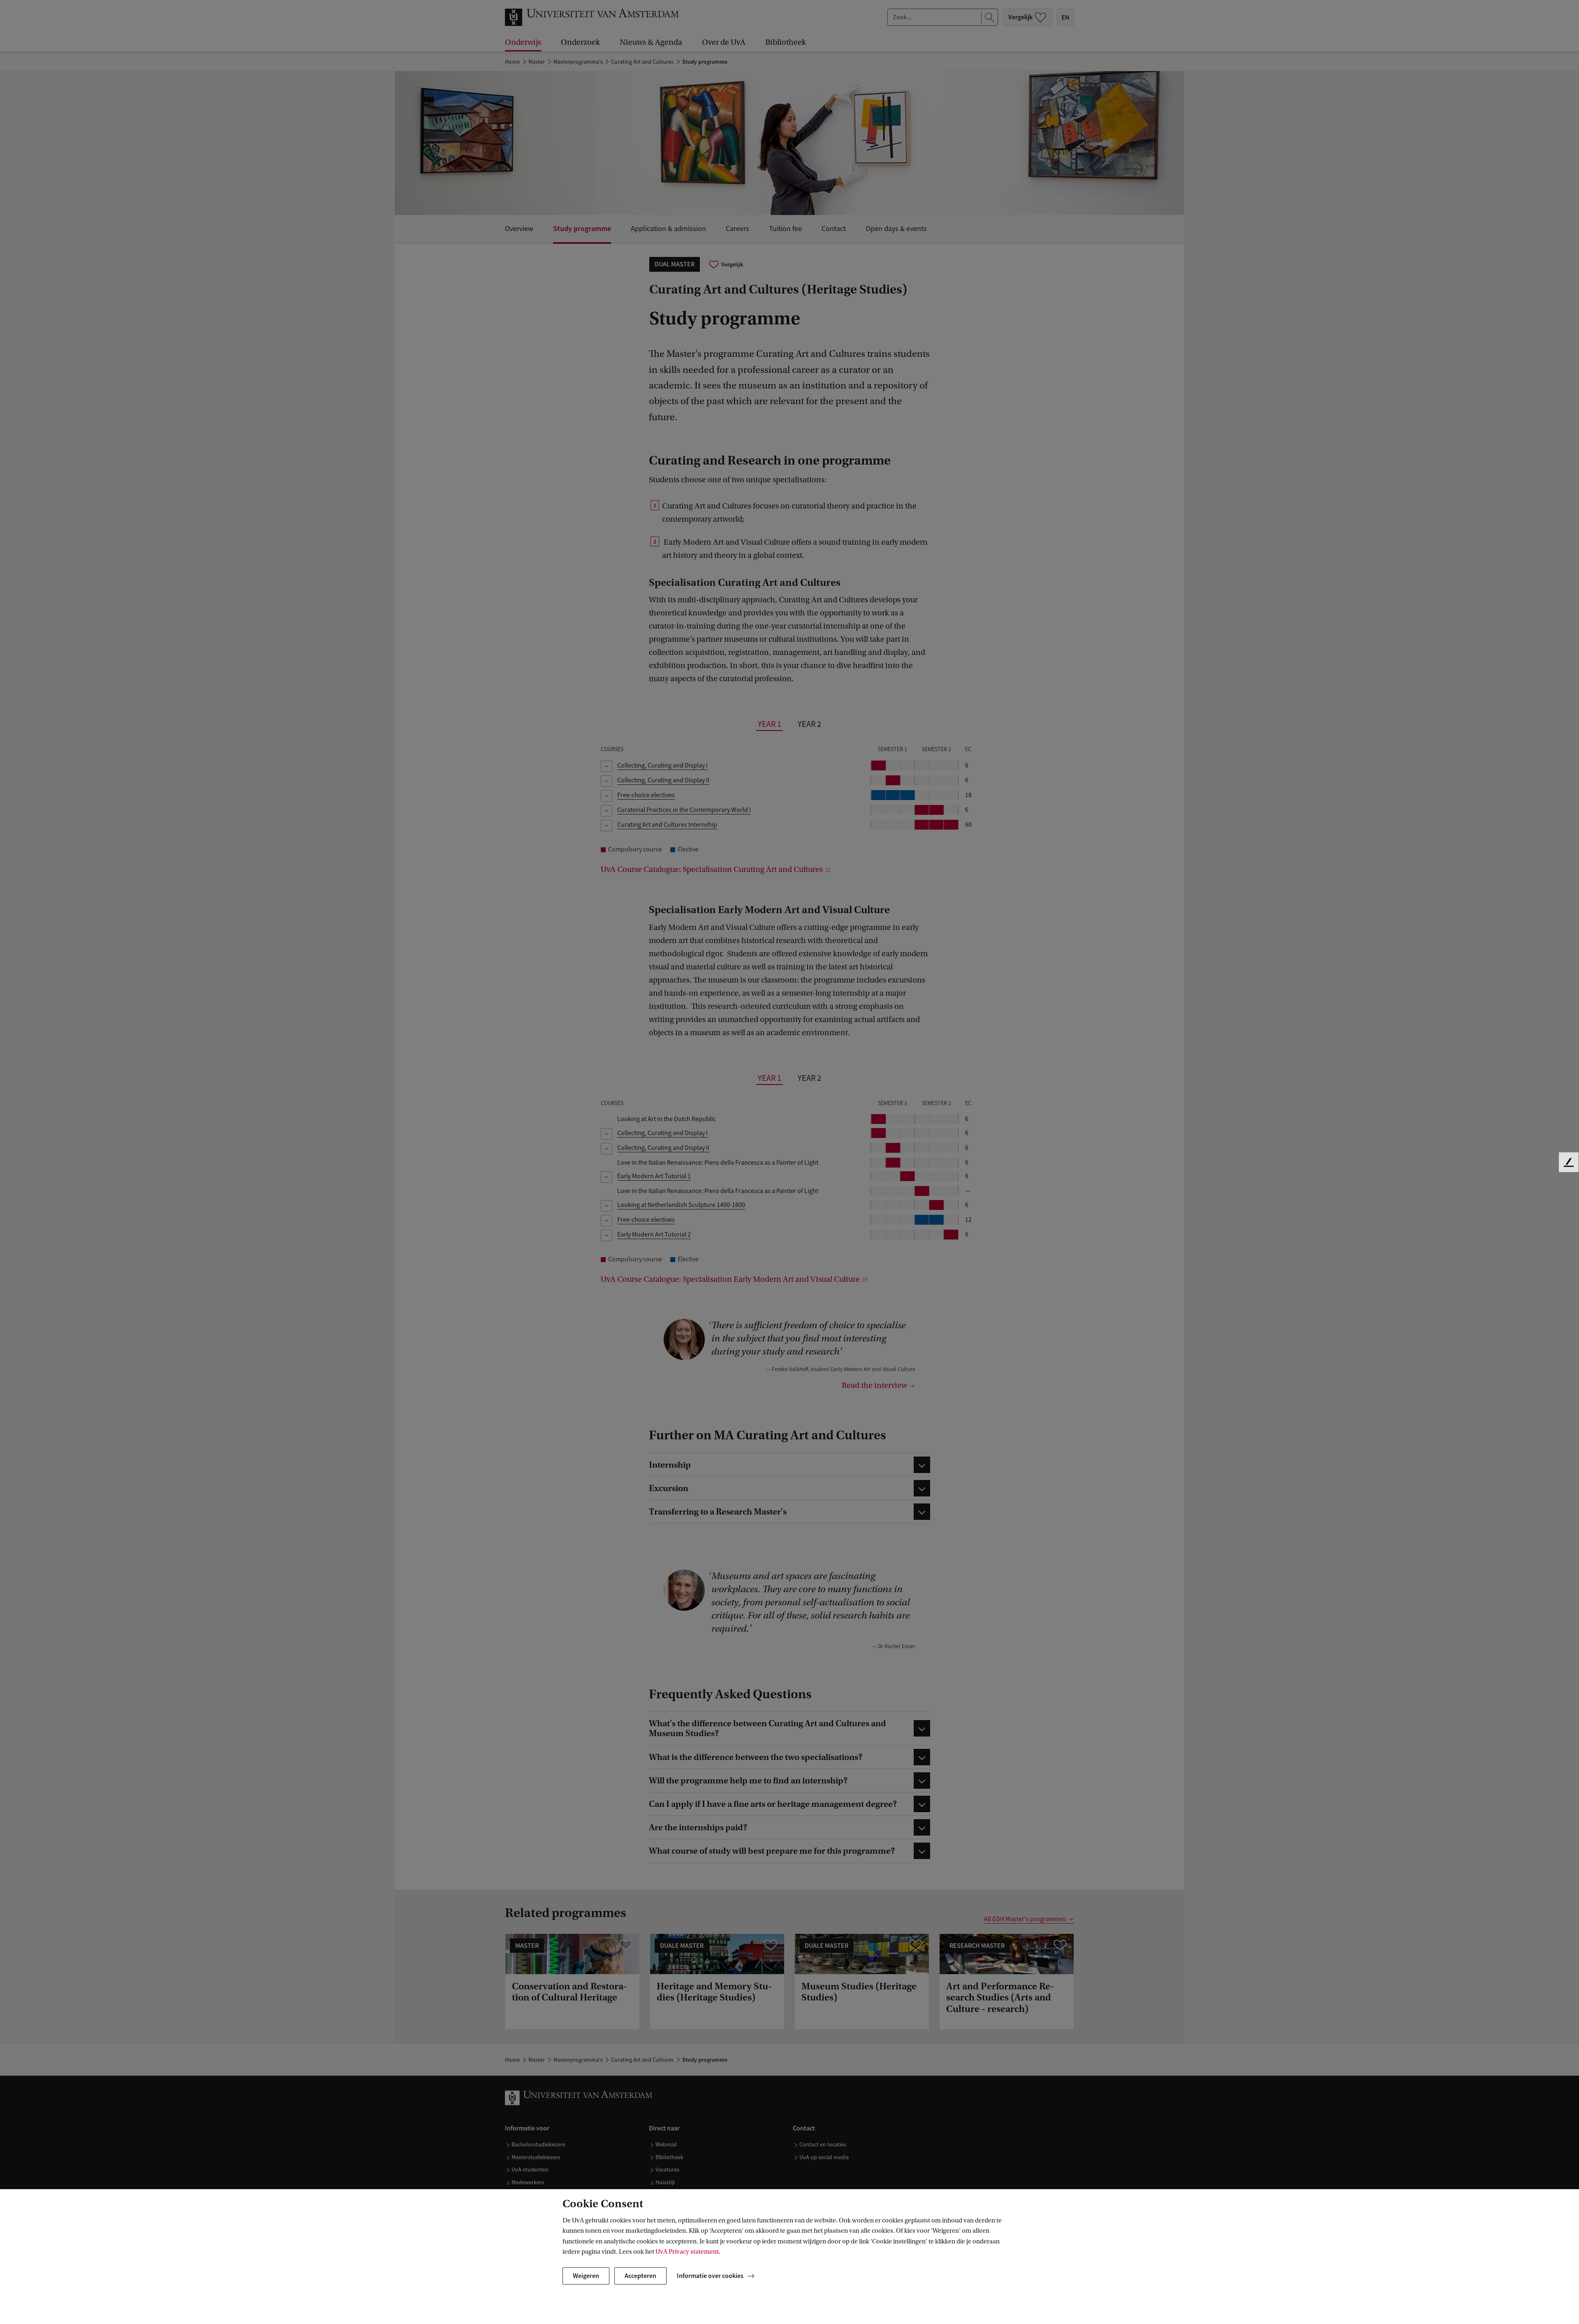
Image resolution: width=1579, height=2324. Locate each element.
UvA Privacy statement (687, 2252)
